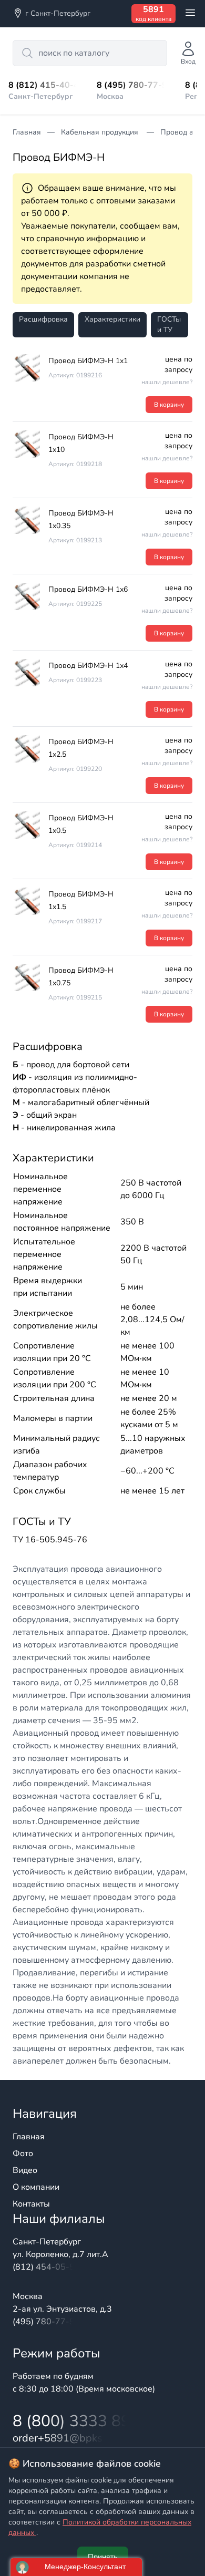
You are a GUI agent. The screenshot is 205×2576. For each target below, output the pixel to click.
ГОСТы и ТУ (169, 324)
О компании (36, 2187)
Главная (29, 2137)
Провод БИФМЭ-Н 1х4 (88, 666)
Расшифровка (43, 319)
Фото (23, 2153)
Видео (25, 2170)
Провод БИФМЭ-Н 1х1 (88, 361)
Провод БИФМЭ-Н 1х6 (88, 589)
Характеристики (112, 319)
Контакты (31, 2204)
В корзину (169, 405)
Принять (103, 2557)
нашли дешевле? (167, 382)
